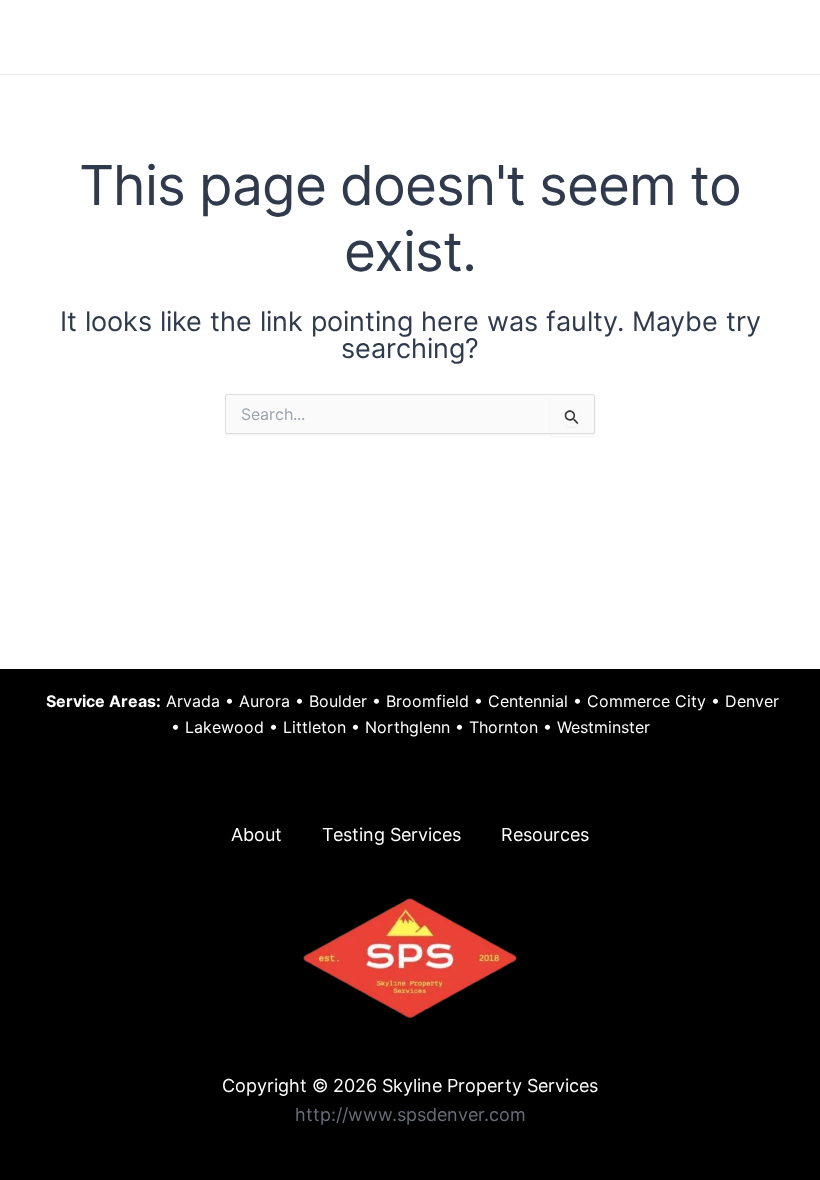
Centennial (528, 701)
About (256, 834)
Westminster (603, 727)
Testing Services (391, 834)
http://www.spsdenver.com (410, 1114)
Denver (752, 701)
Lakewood (224, 727)
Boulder (338, 701)
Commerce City (646, 701)
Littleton (314, 727)
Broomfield (427, 701)
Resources (545, 834)
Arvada (193, 701)
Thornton (503, 727)
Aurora (264, 701)
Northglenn (407, 727)
